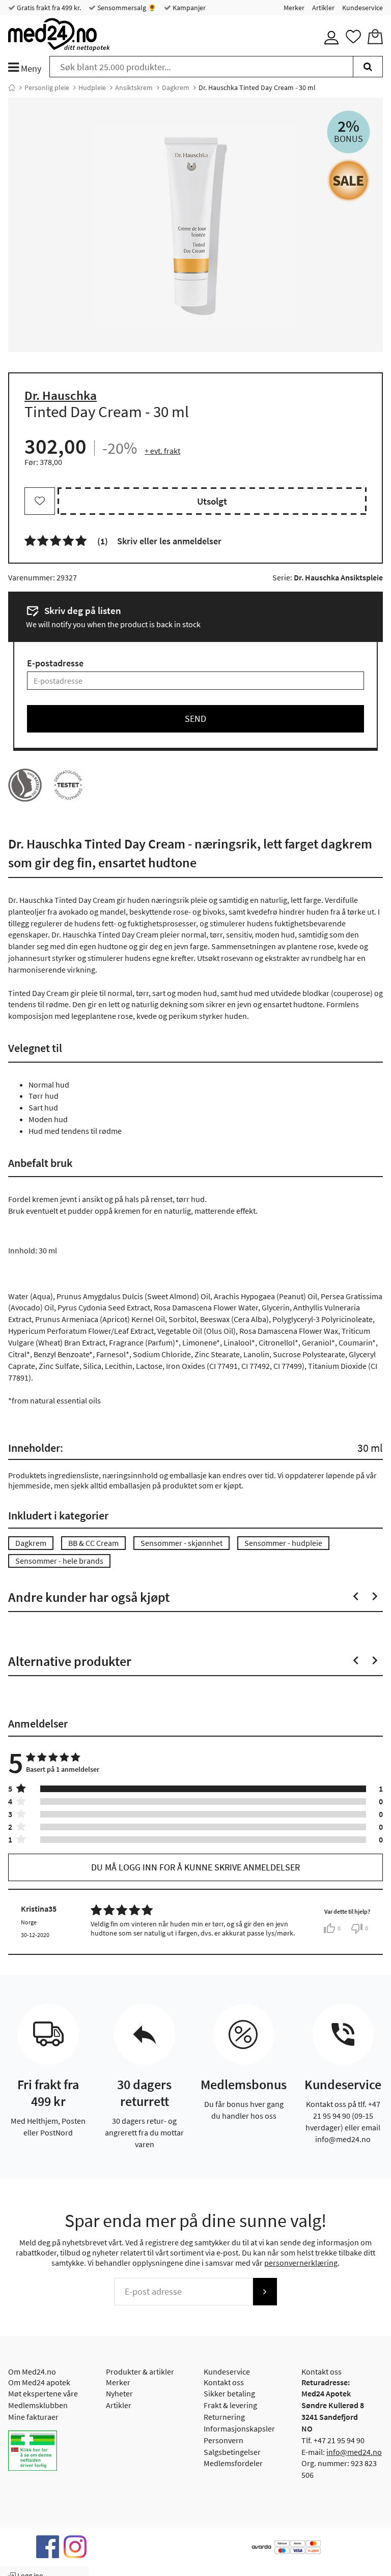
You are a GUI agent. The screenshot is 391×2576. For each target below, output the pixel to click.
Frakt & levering (230, 2405)
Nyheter (119, 2393)
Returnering (224, 2417)
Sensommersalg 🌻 (126, 8)
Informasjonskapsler (239, 2428)
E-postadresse (55, 663)
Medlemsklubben (38, 2405)
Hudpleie (92, 87)
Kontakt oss (224, 2382)
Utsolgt (212, 501)
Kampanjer (188, 8)
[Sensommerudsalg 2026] (348, 180)
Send (195, 719)
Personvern (224, 2440)
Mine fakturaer (33, 2417)
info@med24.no (354, 2452)
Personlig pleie (47, 87)
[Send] (265, 2292)
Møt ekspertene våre (43, 2393)
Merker (294, 8)
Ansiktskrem (134, 87)
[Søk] (368, 67)
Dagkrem (176, 87)
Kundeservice (362, 8)
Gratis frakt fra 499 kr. (48, 8)
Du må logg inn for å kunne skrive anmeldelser (195, 1867)
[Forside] (12, 87)
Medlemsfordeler (233, 2463)
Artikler (323, 8)
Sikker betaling (229, 2393)
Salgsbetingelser (232, 2452)
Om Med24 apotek (39, 2382)
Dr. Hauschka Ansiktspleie (338, 577)
